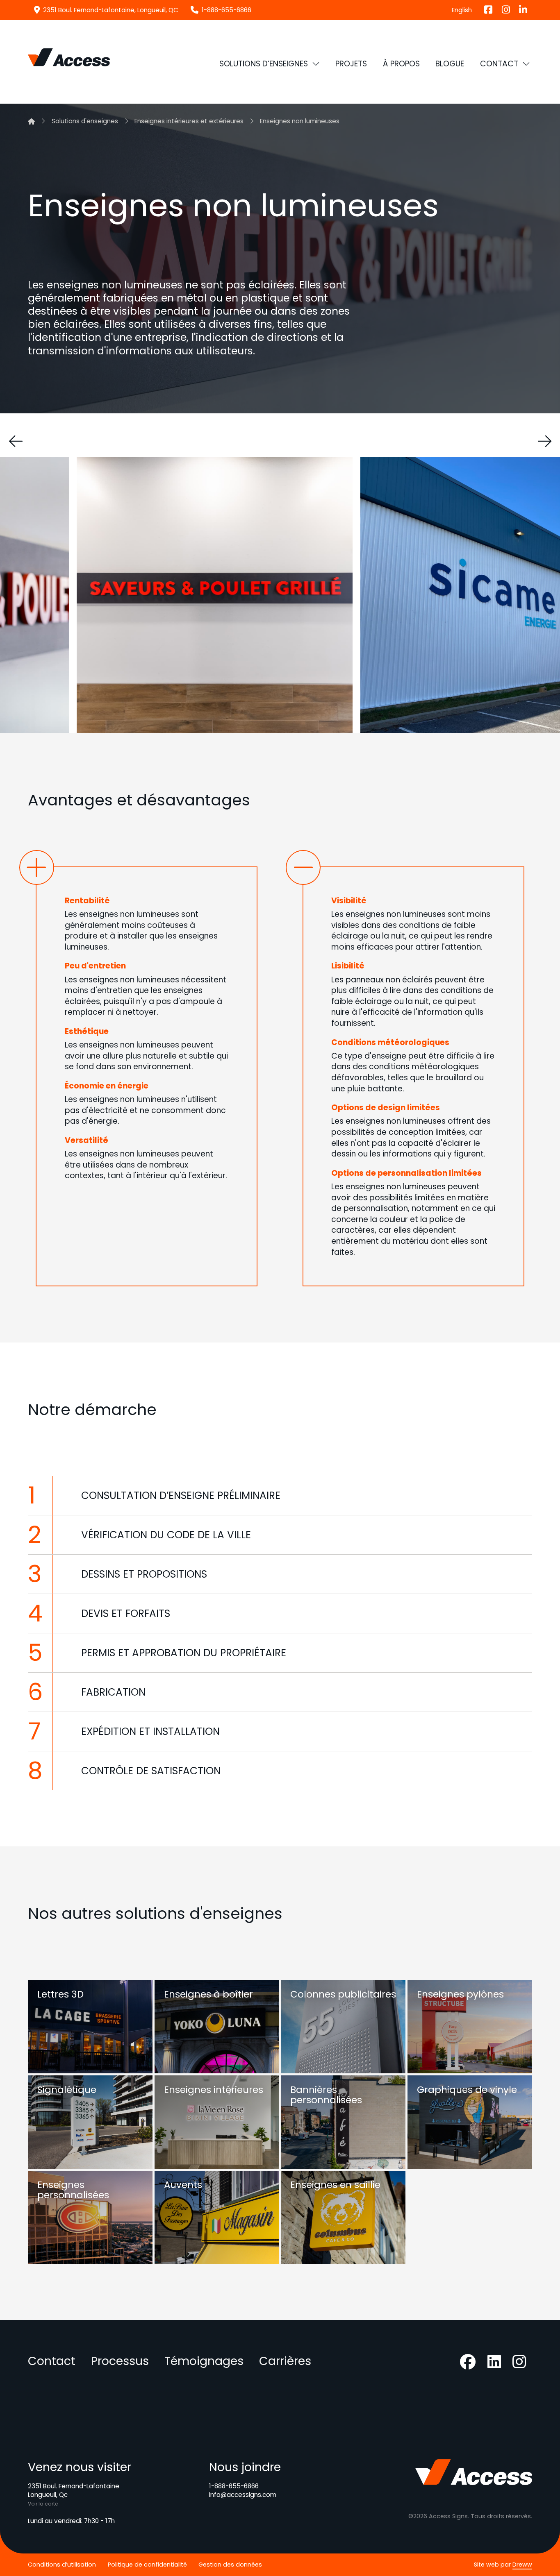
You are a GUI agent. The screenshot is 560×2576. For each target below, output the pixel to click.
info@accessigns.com (243, 2495)
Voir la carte (43, 2504)
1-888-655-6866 (234, 2486)
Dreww (522, 2565)
